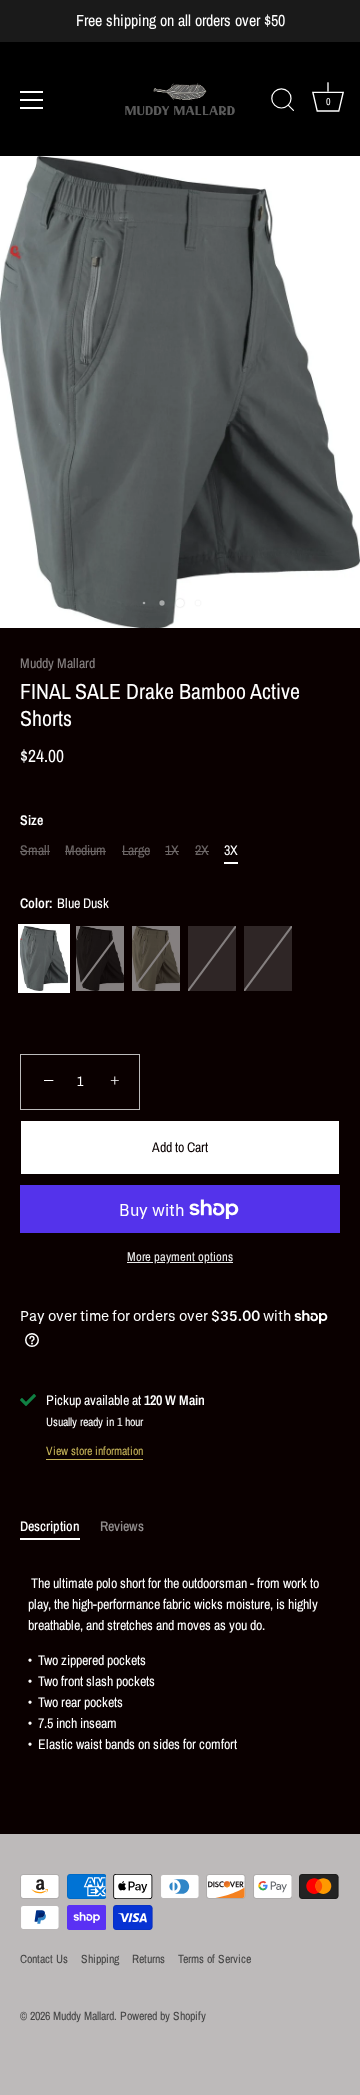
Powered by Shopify (163, 2016)
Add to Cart (180, 1147)
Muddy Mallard (57, 663)
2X (202, 850)
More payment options (180, 1256)
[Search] (283, 103)
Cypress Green (156, 958)
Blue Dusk (44, 958)
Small (35, 850)
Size (31, 820)
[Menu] (32, 100)
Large (136, 850)
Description (50, 1526)
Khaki (268, 958)
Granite (212, 958)
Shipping (100, 1959)
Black (100, 958)
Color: (64, 903)
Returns (148, 1959)
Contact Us (44, 1959)
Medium (85, 850)
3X (231, 850)
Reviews (122, 1526)
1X (172, 850)
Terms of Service (214, 1959)
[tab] (60, 1526)
